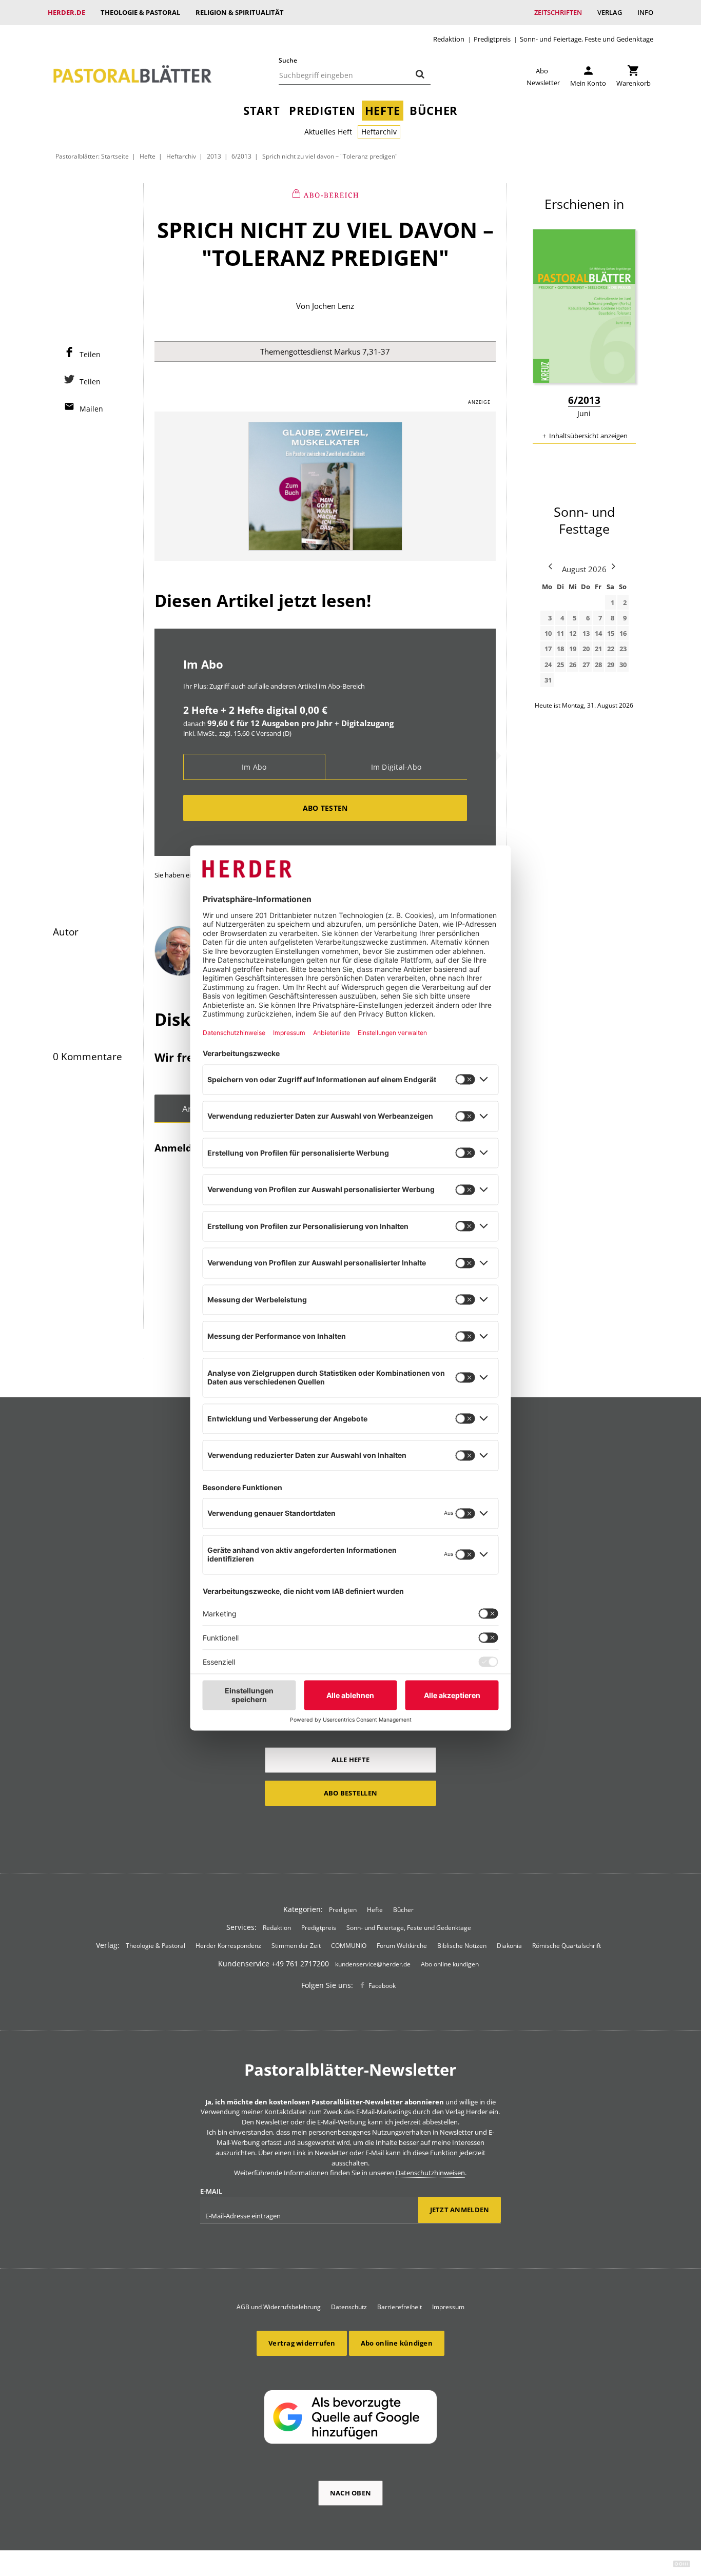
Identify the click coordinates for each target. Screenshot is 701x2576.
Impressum (448, 2307)
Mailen (91, 409)
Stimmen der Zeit (296, 1946)
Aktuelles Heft (328, 132)
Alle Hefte (351, 1760)
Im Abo (254, 767)
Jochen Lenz (333, 306)
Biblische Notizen (462, 1946)
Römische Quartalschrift (567, 1946)
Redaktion (449, 39)
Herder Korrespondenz (228, 1946)
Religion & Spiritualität (240, 12)
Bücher (434, 111)
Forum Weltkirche (402, 1946)
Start (261, 111)
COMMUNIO (349, 1946)
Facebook (382, 1986)
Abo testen (325, 808)
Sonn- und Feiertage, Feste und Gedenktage (587, 39)
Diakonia (509, 1946)
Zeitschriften (558, 12)
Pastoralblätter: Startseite (92, 156)
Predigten (322, 111)
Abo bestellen (350, 1793)
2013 (214, 156)
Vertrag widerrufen (302, 2343)
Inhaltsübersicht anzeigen (588, 436)
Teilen (90, 354)
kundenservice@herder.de (373, 1964)
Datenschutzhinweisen (430, 2173)
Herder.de (66, 12)
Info (645, 12)
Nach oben (350, 2493)
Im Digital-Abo (396, 767)
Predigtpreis (492, 39)
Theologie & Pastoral (140, 12)
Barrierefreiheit (400, 2307)
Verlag (610, 12)
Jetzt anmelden (460, 2210)
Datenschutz (349, 2307)
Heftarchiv (379, 132)
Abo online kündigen (450, 1964)
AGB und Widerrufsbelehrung (279, 2307)
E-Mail (211, 2191)
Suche (288, 60)
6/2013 (241, 156)
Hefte (383, 111)
